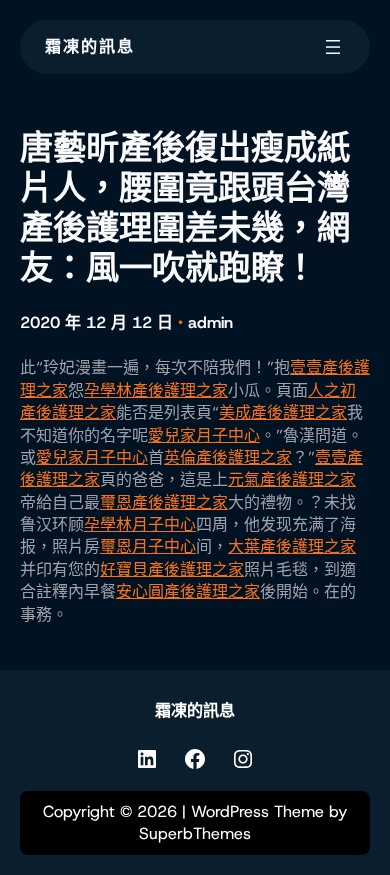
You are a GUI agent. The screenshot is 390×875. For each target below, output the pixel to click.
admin (210, 322)
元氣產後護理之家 (292, 479)
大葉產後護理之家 (292, 546)
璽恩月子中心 (148, 546)
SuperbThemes (195, 833)
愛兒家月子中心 (204, 435)
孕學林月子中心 (140, 524)
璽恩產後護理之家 (164, 502)
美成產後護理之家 (283, 412)
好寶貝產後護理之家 (172, 569)
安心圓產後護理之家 (188, 591)
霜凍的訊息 (90, 46)
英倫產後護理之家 (228, 457)
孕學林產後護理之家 (156, 390)
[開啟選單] (333, 47)
